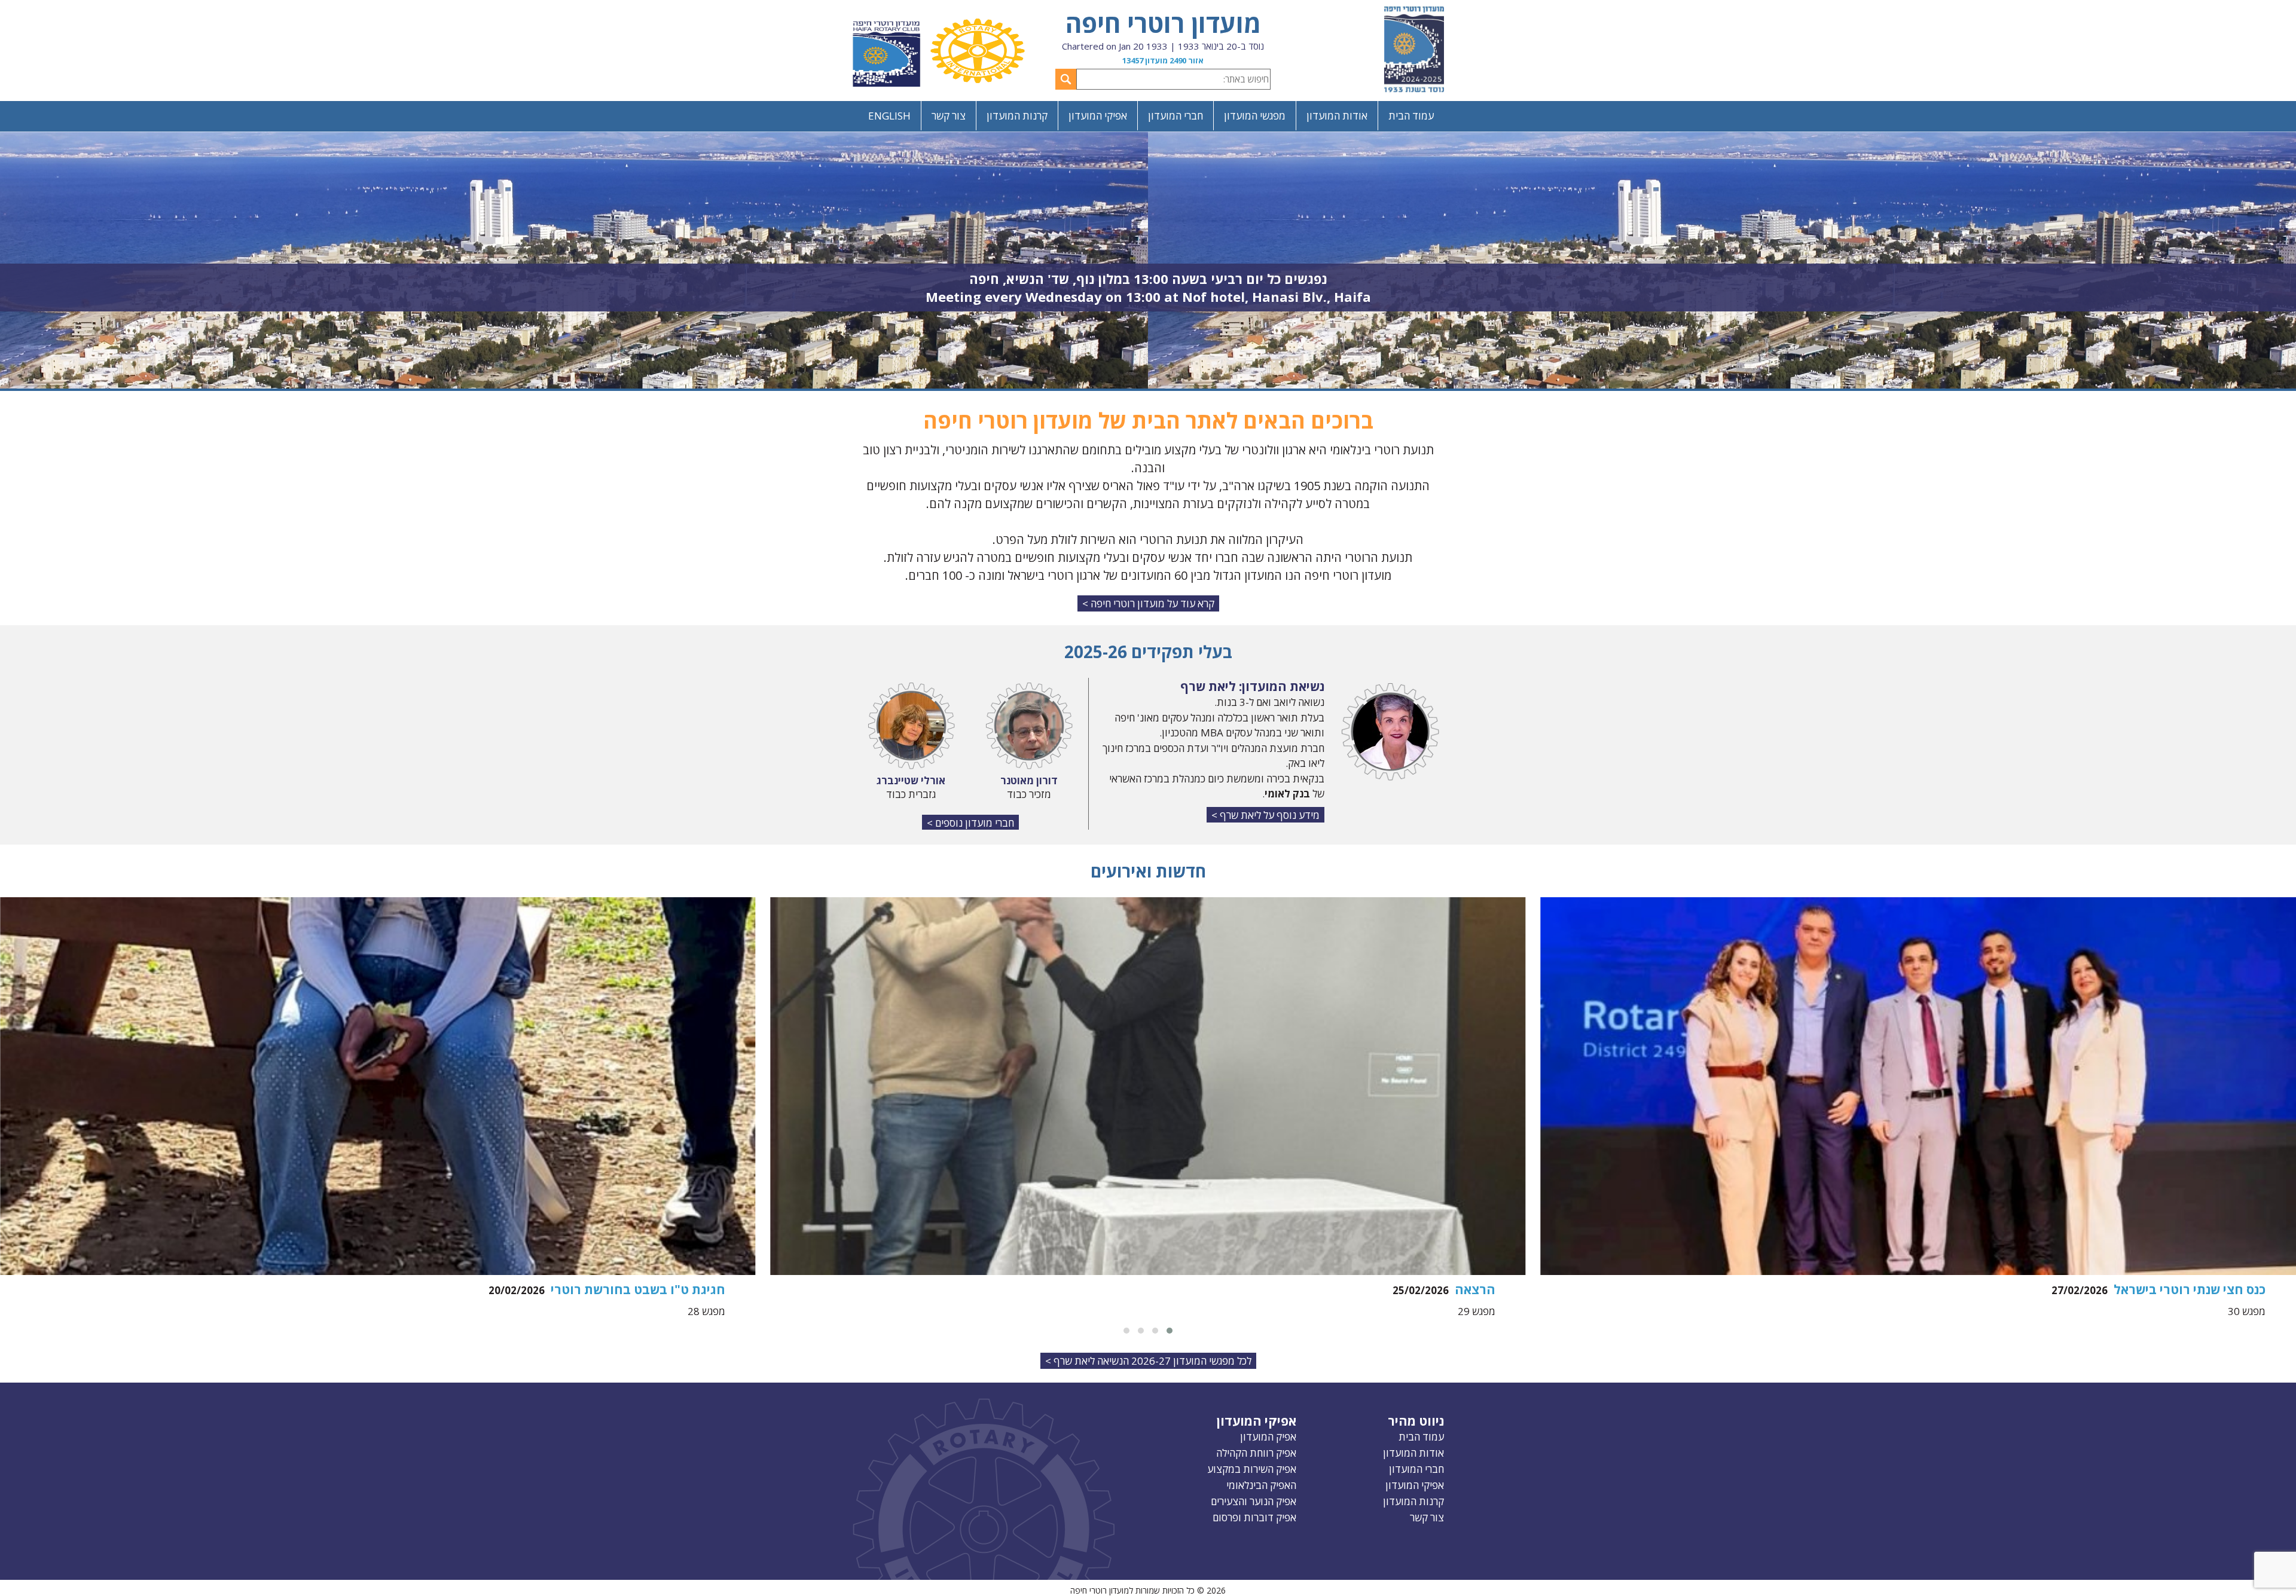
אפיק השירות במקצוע (1252, 1469)
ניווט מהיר (1416, 1421)
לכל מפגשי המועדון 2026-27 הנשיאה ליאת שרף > (1148, 1361)
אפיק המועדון (1268, 1437)
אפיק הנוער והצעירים (1254, 1501)
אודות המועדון (1337, 116)
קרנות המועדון (1017, 116)
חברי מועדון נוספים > (970, 823)
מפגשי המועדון (1255, 116)
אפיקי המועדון (1098, 116)
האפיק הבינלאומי (1261, 1485)
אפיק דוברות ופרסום (1254, 1517)
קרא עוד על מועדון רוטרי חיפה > (1148, 603)
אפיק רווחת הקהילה (1256, 1453)
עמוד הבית (1411, 116)
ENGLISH (889, 116)
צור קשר (949, 116)
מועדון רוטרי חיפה (1163, 23)
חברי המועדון (1176, 116)
